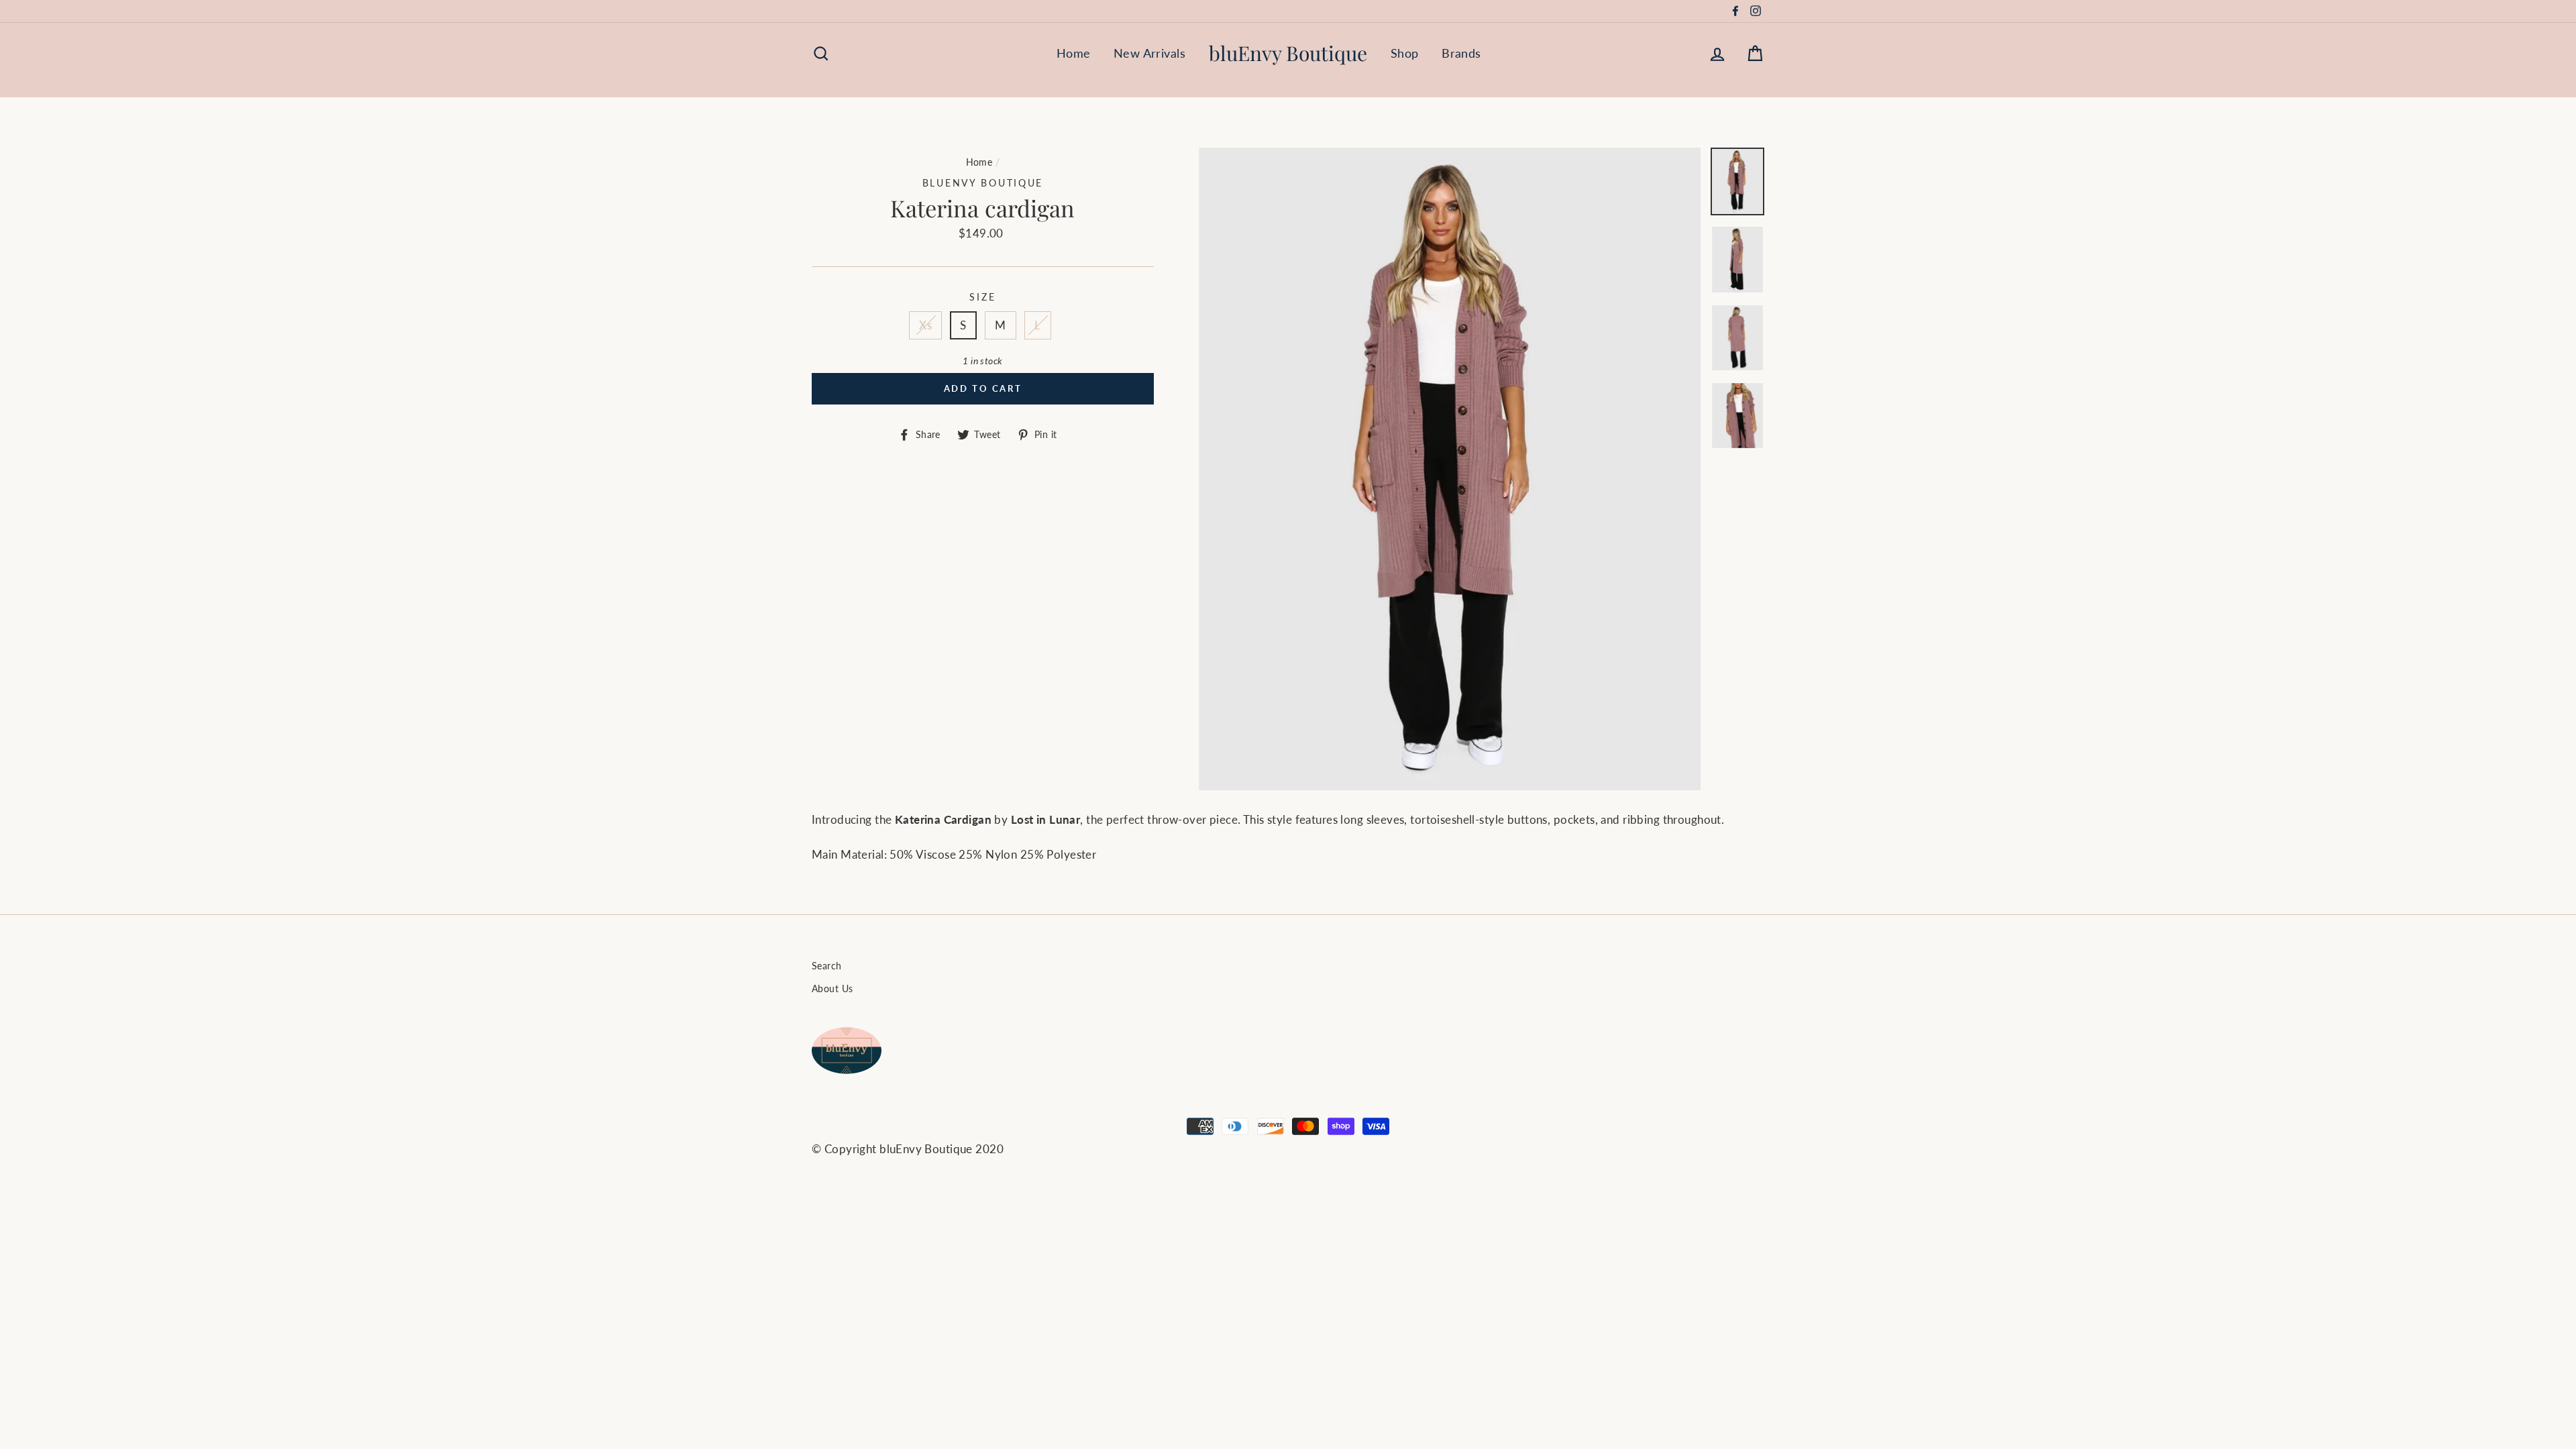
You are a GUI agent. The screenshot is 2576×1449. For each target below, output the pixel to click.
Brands (1461, 53)
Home (1074, 53)
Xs (925, 325)
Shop (1405, 53)
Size (982, 297)
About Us (832, 988)
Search (827, 966)
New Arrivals (1149, 53)
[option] (1450, 469)
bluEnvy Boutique (1288, 53)
